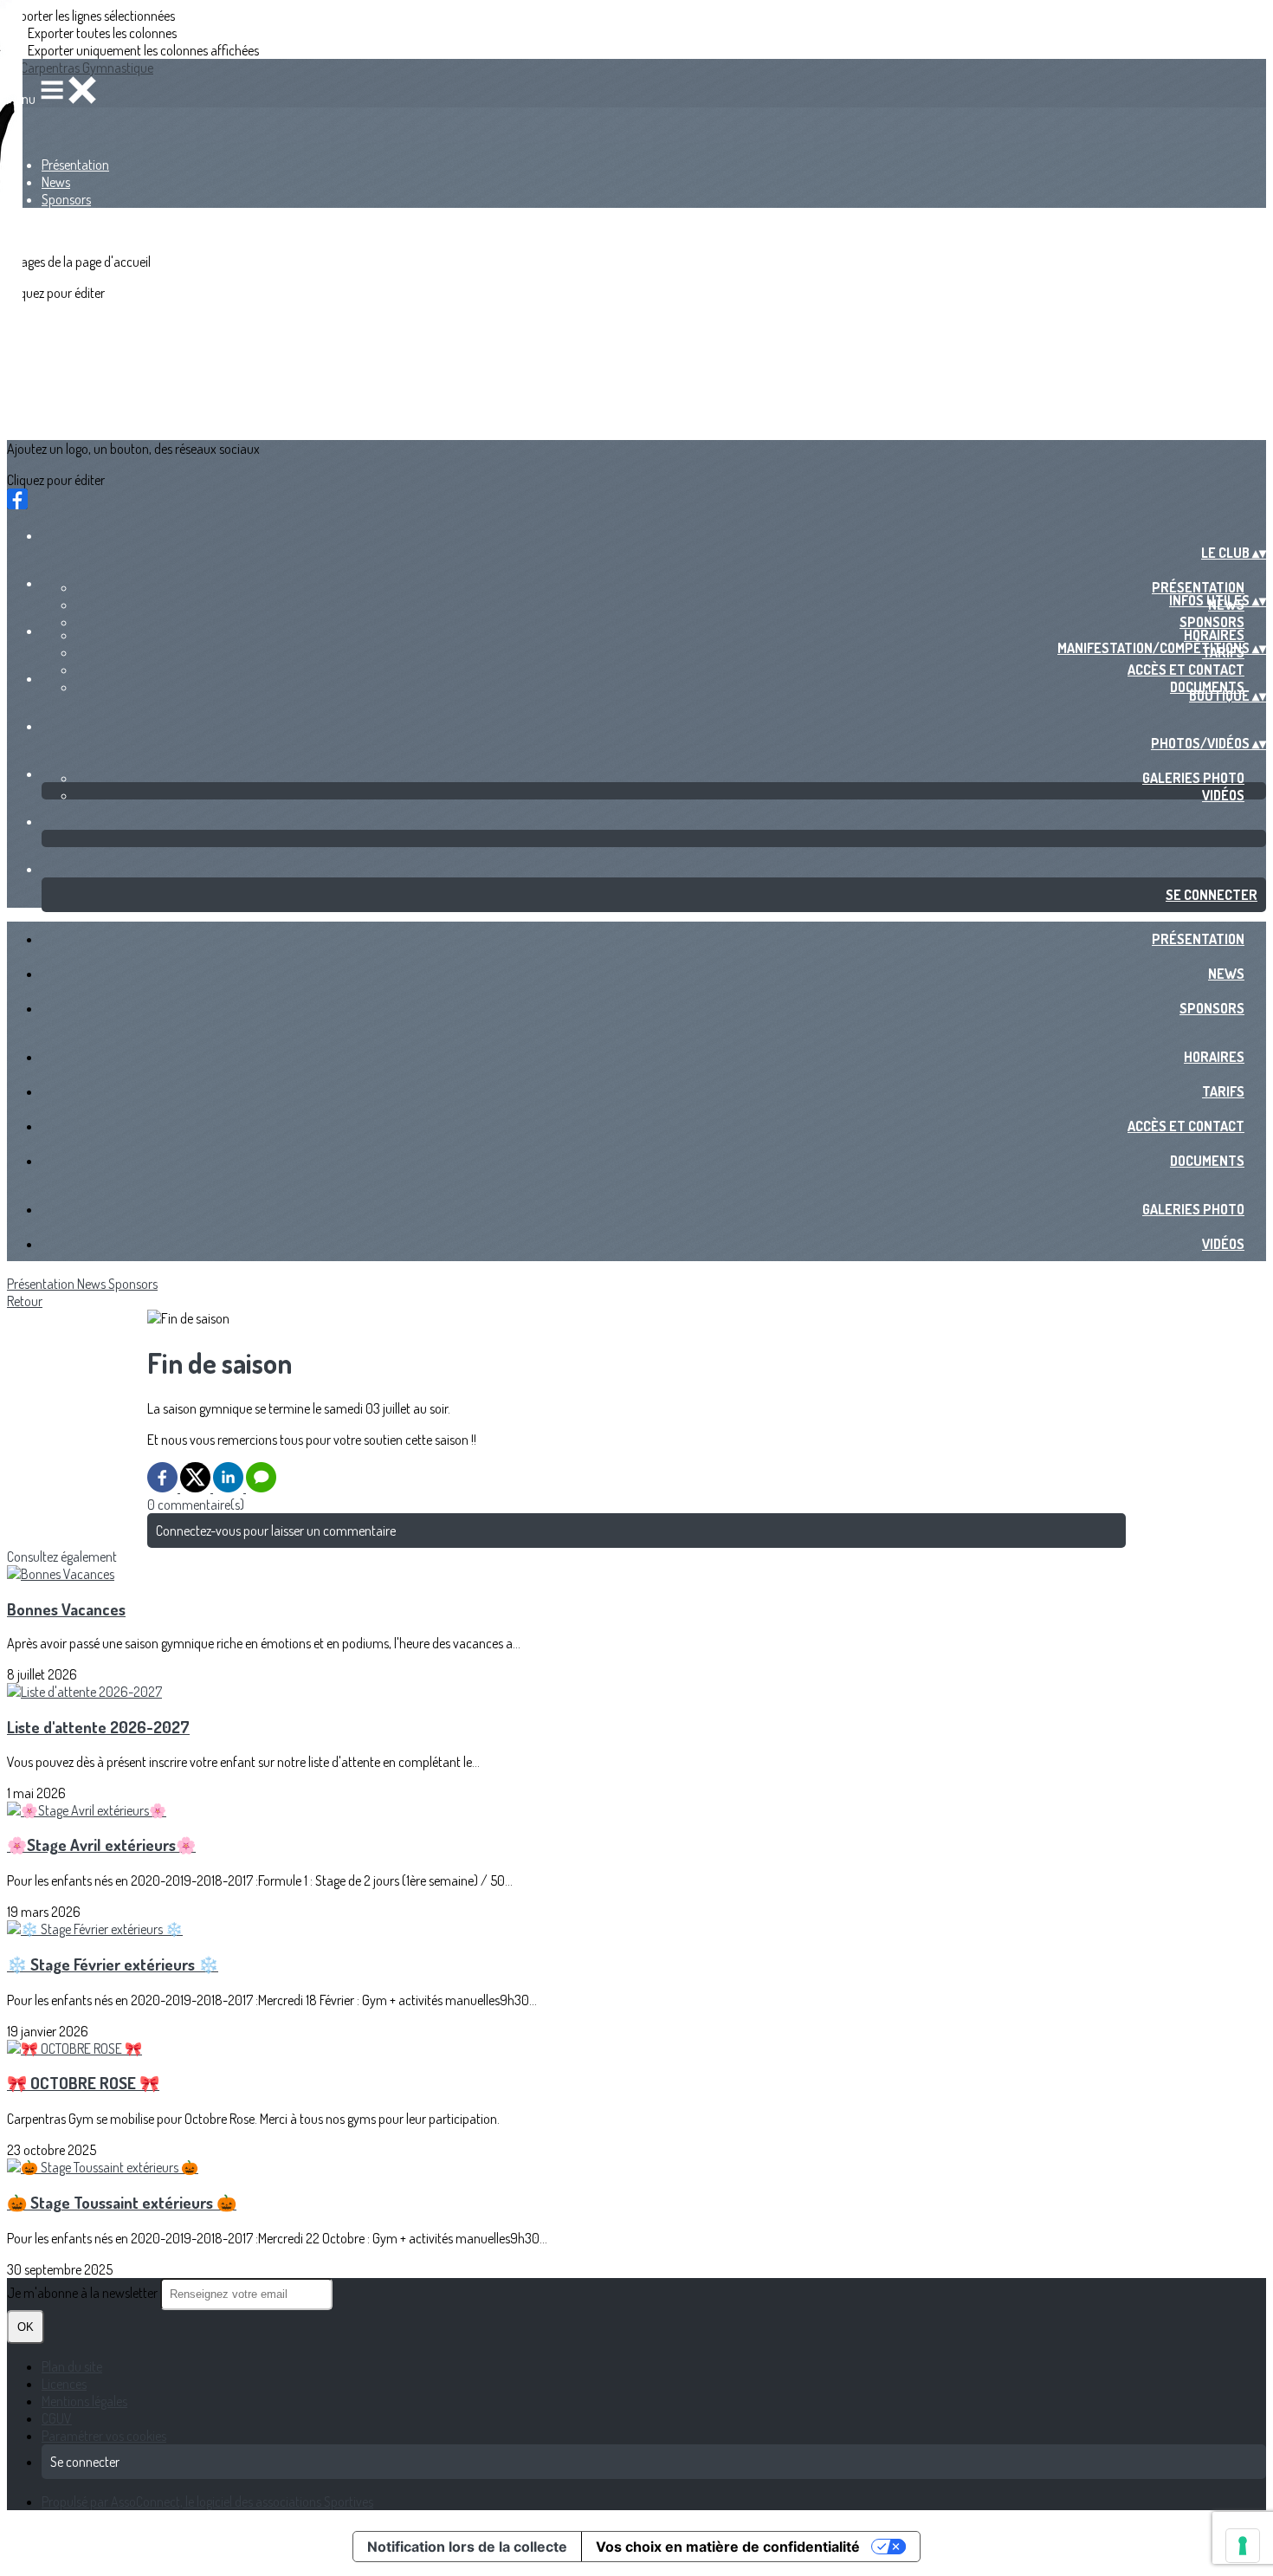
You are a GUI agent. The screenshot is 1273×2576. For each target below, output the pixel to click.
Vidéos (1223, 795)
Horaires (1214, 635)
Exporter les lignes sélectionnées (91, 16)
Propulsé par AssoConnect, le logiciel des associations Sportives (207, 2502)
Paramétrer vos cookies (104, 2436)
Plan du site (72, 2366)
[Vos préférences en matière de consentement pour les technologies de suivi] (1243, 2546)
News (56, 182)
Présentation (75, 165)
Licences (64, 2384)
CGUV (57, 2418)
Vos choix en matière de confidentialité (728, 2547)
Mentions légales (84, 2401)
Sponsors (66, 199)
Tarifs (1223, 1091)
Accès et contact (1186, 670)
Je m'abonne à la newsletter (84, 2293)
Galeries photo (1193, 778)
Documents (1207, 1161)
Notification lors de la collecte (467, 2547)
